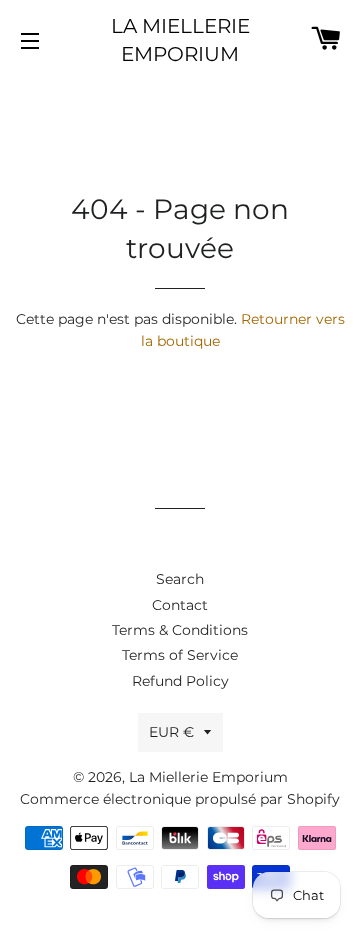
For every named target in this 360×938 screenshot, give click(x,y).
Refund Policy (180, 681)
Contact (180, 605)
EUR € (171, 732)
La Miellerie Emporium (180, 40)
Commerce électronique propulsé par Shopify (180, 799)
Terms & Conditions (180, 630)
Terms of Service (180, 655)
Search (180, 579)
